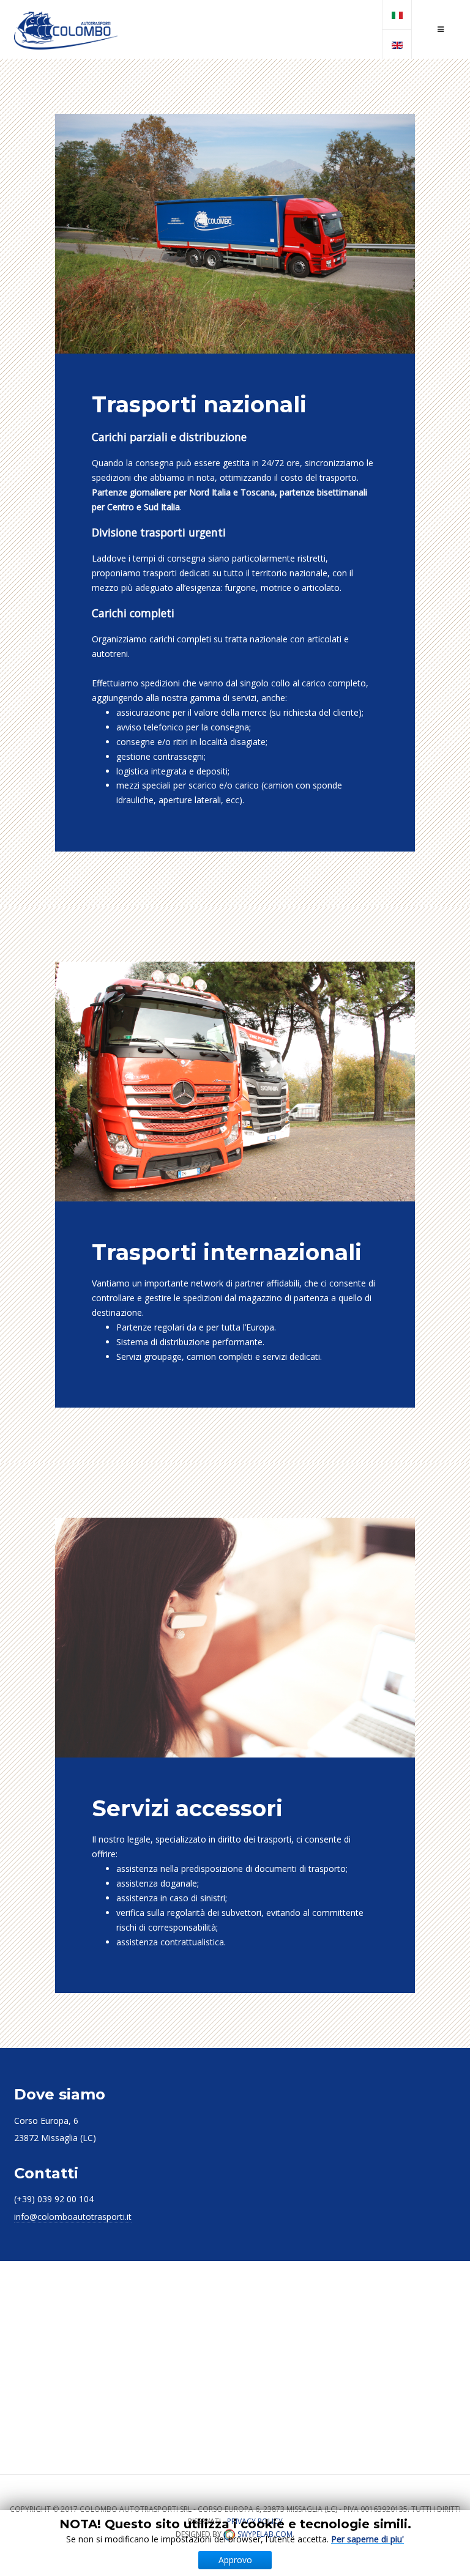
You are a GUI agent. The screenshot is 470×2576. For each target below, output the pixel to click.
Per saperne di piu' (367, 2539)
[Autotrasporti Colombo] (66, 30)
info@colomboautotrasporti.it (73, 2217)
